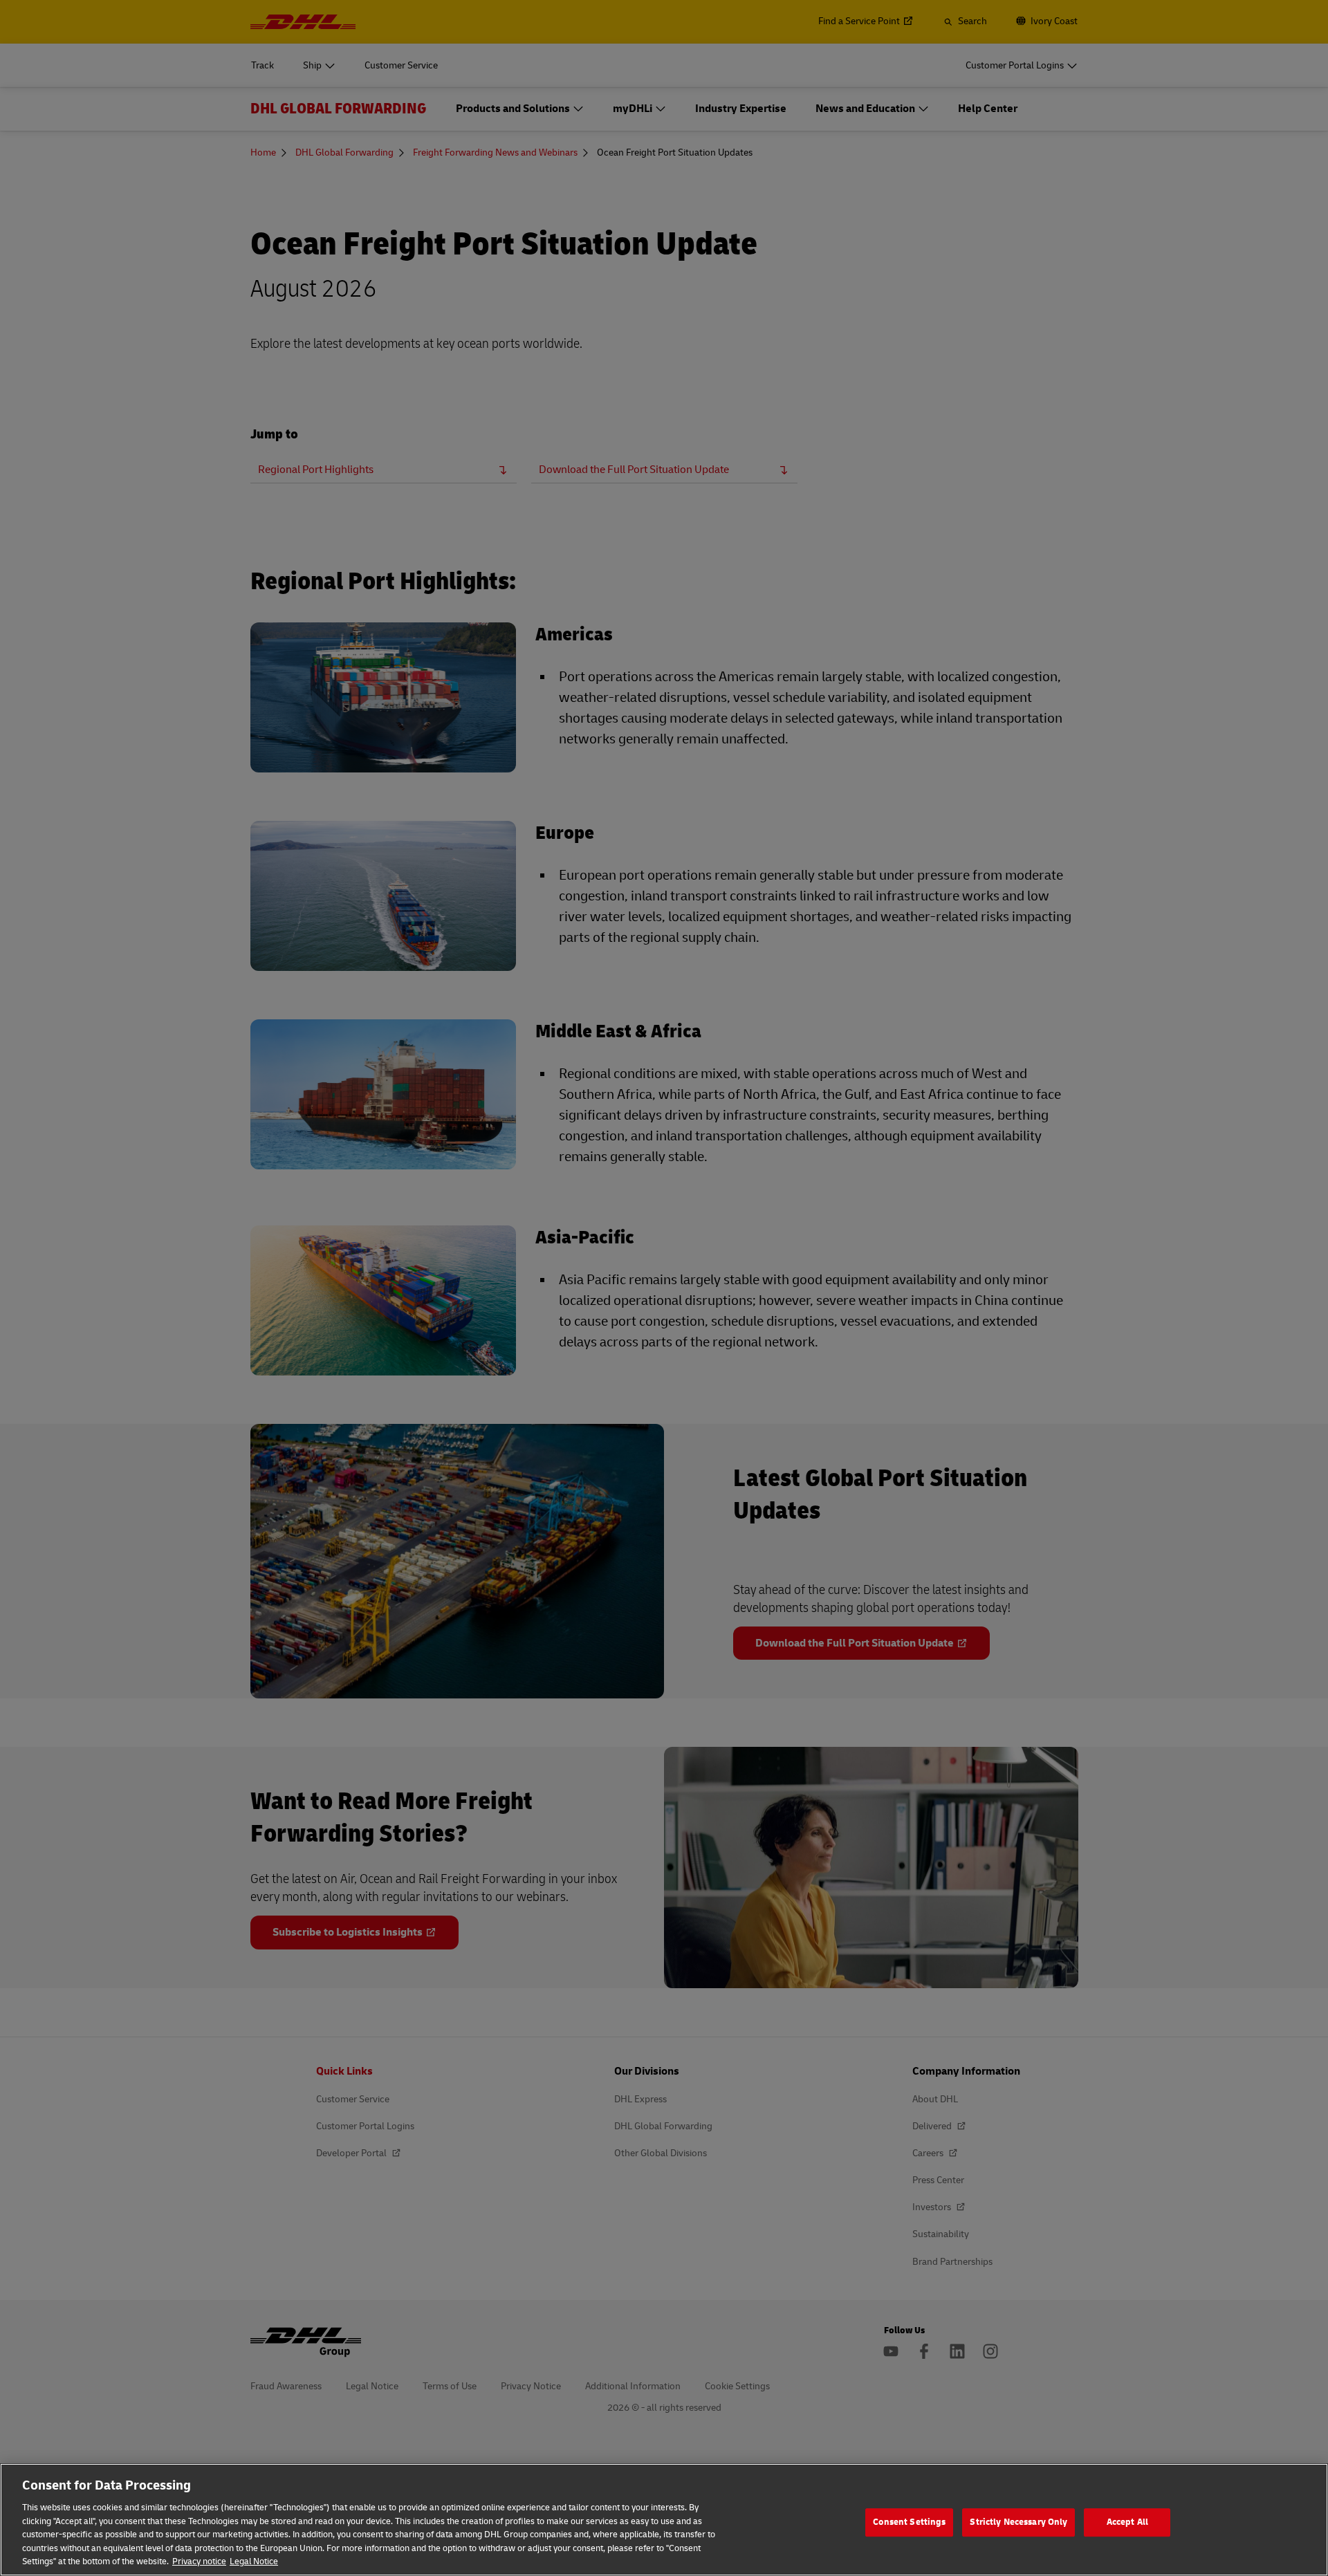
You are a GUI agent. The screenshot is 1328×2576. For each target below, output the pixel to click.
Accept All (1127, 2522)
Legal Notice (254, 2561)
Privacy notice (199, 2561)
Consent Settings (909, 2522)
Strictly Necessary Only (1018, 2522)
